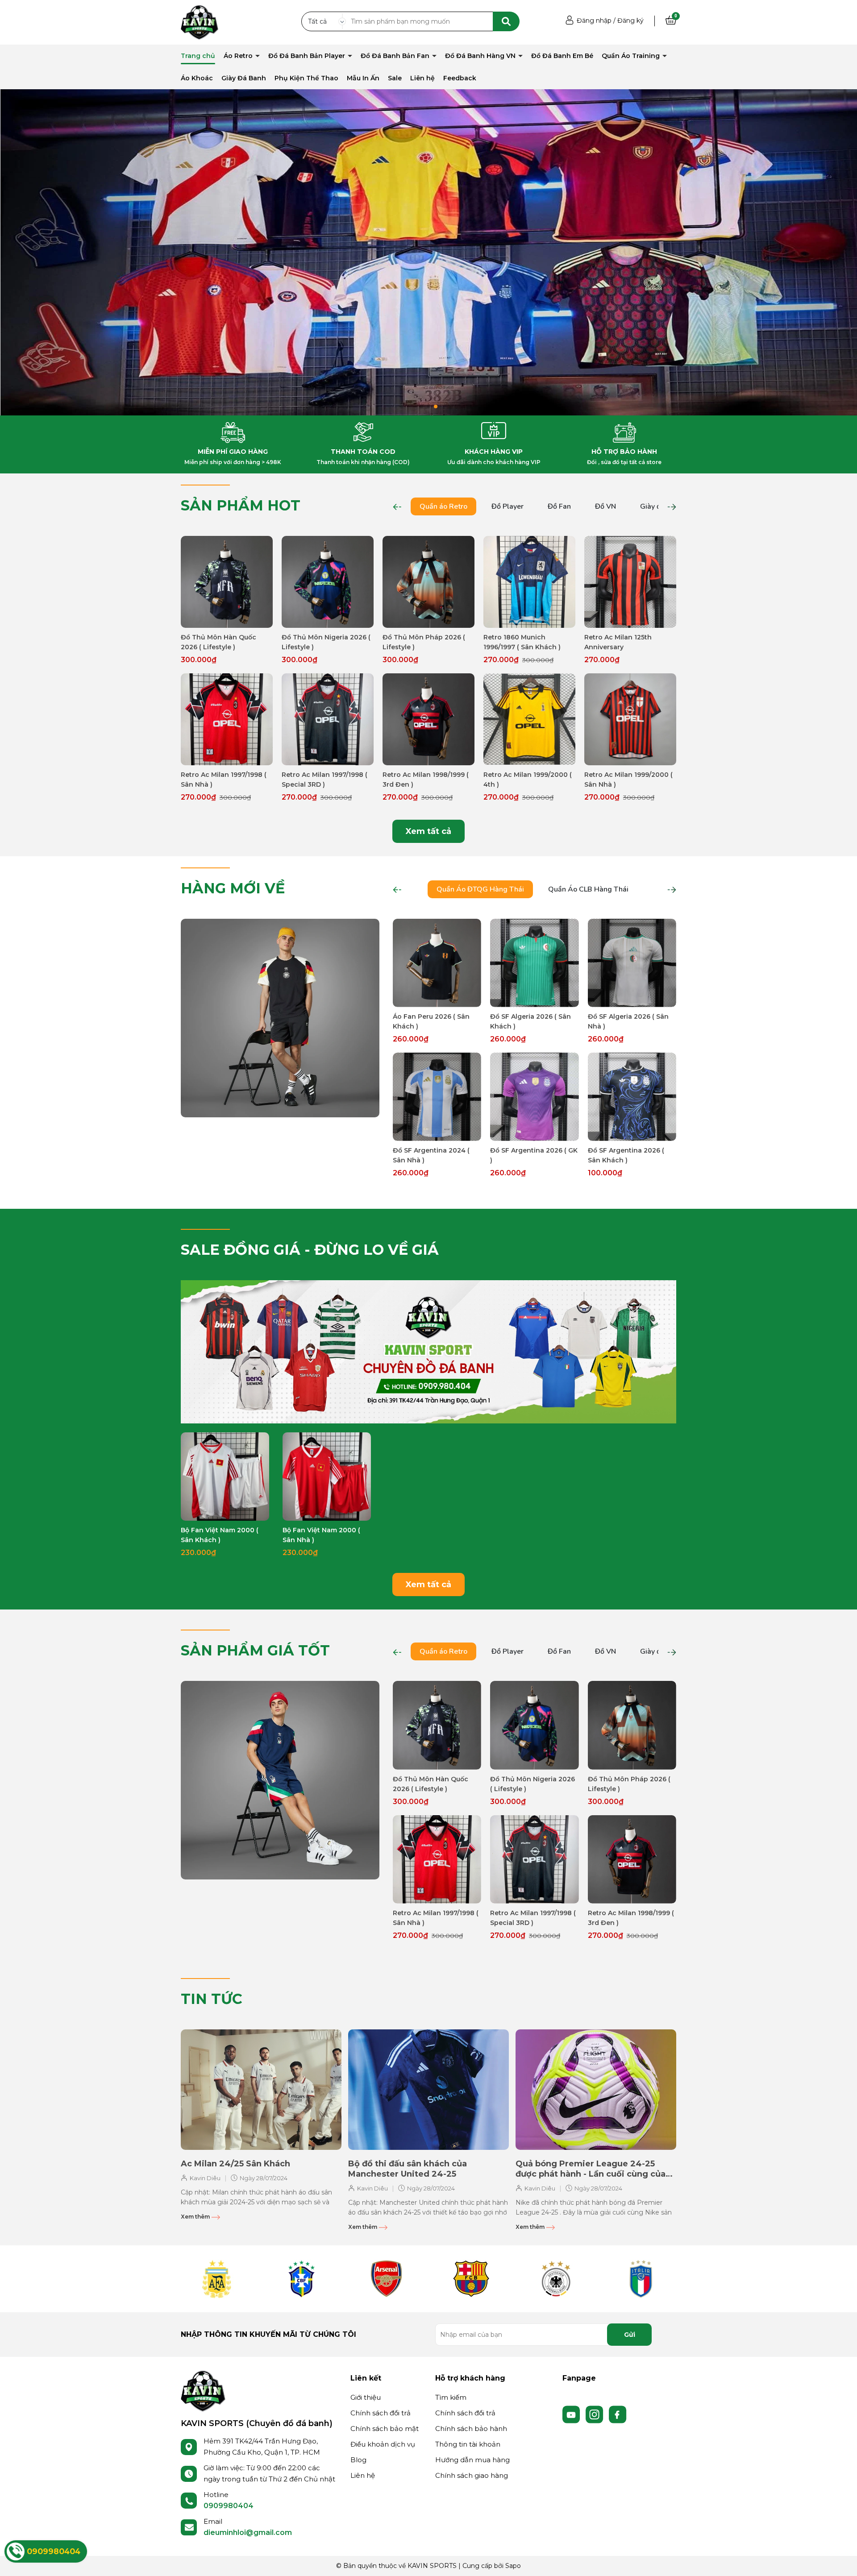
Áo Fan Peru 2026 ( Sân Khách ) (431, 1021)
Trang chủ (198, 56)
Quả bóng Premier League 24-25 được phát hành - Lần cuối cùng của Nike (591, 2169)
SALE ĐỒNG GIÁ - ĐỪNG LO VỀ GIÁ (310, 1250)
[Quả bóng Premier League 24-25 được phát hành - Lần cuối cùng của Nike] (596, 2090)
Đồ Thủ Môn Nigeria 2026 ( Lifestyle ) (326, 642)
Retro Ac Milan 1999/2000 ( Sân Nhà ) (628, 780)
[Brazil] (301, 2279)
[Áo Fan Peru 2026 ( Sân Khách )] (437, 963)
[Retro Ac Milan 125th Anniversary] (630, 582)
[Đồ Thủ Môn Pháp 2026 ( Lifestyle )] (428, 582)
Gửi (630, 2335)
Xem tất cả (428, 831)
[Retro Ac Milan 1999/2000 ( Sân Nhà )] (630, 719)
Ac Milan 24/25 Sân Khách (235, 2164)
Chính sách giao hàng (472, 2475)
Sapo (513, 2566)
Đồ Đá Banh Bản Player (308, 56)
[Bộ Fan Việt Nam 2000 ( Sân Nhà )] (327, 1477)
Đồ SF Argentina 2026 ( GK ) (534, 1155)
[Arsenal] (386, 2279)
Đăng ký (630, 21)
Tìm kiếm (451, 2397)
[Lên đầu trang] (841, 2560)
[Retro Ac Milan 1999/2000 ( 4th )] (529, 719)
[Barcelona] (471, 2279)
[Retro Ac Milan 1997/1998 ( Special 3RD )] (328, 719)
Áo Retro (239, 56)
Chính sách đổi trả (381, 2413)
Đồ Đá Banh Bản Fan (396, 56)
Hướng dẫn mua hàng (472, 2460)
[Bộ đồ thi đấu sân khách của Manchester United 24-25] (428, 2090)
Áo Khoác (197, 78)
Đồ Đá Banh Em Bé (562, 56)
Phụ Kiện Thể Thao (306, 78)
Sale (395, 78)
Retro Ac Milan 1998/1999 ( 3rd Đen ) (426, 780)
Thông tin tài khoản (468, 2444)
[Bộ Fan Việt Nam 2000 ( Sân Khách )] (225, 1477)
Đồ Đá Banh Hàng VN (481, 56)
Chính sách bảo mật (385, 2429)
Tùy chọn (227, 620)
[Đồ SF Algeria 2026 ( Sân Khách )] (534, 963)
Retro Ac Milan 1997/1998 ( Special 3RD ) (324, 780)
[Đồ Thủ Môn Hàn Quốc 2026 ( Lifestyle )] (227, 582)
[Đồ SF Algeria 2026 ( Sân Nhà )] (632, 963)
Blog (358, 2460)
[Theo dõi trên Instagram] (595, 2414)
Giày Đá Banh (244, 78)
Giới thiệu (366, 2397)
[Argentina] (216, 2279)
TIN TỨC (212, 1999)
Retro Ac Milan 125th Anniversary (618, 642)
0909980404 (229, 2506)
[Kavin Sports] (200, 22)
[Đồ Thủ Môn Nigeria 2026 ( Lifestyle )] (328, 582)
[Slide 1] (428, 252)
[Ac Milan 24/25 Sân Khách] (261, 2090)
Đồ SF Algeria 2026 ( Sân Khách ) (530, 1021)
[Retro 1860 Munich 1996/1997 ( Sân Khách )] (529, 582)
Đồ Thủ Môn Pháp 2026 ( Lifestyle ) (424, 642)
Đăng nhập (594, 21)
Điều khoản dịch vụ (383, 2444)
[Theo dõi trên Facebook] (618, 2414)
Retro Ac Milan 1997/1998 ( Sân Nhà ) (224, 780)
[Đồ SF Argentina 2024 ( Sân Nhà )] (437, 1097)
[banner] (280, 1017)
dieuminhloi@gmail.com (248, 2532)
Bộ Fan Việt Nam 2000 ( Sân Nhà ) (321, 1535)
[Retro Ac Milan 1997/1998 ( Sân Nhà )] (227, 719)
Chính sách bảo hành (471, 2429)
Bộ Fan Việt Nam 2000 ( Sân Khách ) (220, 1535)
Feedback (460, 78)
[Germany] (556, 2279)
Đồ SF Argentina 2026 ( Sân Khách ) (626, 1155)
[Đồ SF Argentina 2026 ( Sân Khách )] (632, 1097)
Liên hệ (422, 78)
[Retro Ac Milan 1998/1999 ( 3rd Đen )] (428, 719)
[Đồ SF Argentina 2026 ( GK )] (534, 1097)
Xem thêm (196, 2217)
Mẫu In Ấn (363, 78)
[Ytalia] (641, 2279)
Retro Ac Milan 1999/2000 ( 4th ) (528, 780)
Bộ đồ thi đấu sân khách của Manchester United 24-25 (408, 2169)
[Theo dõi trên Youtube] (572, 2414)
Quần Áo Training (632, 56)
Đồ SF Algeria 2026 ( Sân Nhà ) (628, 1021)
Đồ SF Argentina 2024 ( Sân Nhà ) (431, 1155)
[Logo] (203, 2390)
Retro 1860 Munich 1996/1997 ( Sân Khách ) (522, 642)
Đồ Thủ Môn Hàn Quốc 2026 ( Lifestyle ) (218, 642)
